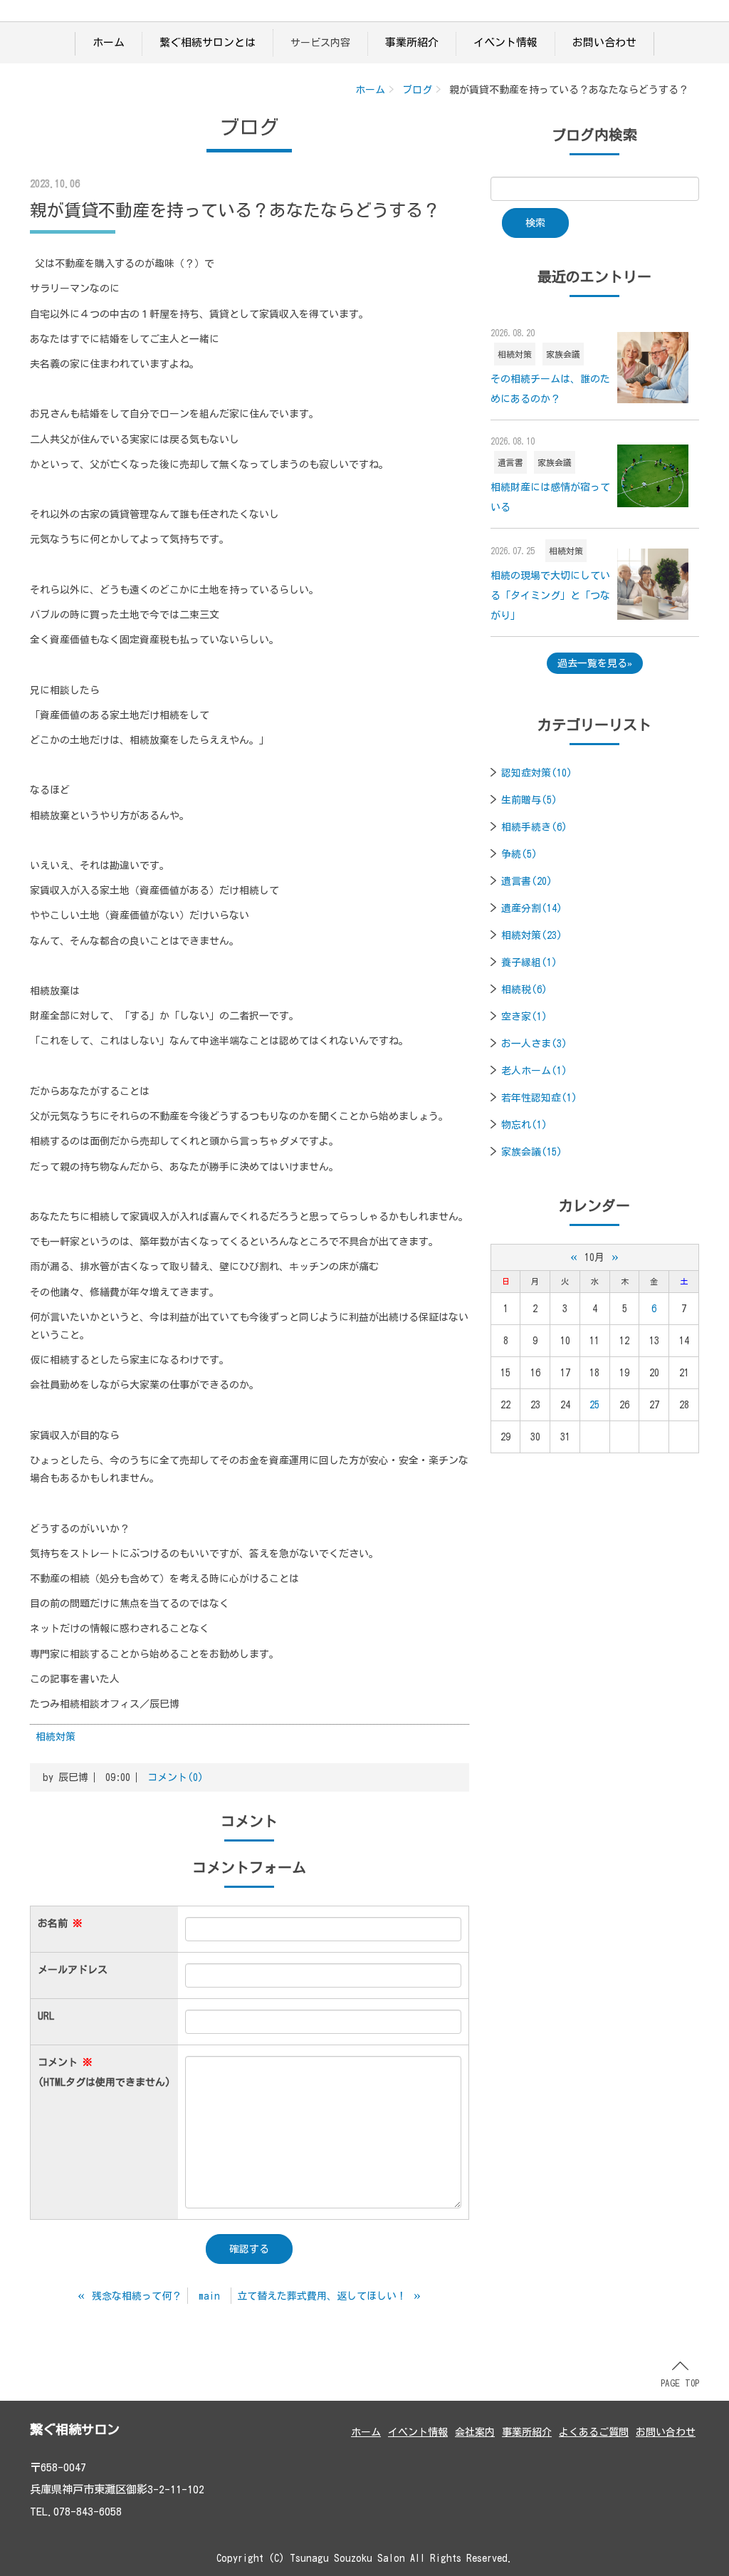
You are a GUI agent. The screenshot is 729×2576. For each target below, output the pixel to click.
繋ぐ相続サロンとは (208, 42)
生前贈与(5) (529, 800)
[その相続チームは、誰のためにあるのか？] (653, 368)
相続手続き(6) (534, 827)
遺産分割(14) (532, 908)
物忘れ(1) (524, 1125)
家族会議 (563, 354)
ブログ (417, 90)
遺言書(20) (527, 881)
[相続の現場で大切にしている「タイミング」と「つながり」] (653, 584)
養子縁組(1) (529, 962)
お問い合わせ (604, 42)
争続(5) (519, 854)
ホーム (109, 42)
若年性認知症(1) (539, 1098)
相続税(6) (524, 990)
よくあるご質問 (594, 2432)
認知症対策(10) (537, 773)
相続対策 (56, 1737)
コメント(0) (175, 1777)
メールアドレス (73, 1970)
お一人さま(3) (534, 1044)
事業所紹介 (412, 42)
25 (594, 1405)
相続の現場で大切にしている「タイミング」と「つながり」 (550, 596)
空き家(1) (524, 1017)
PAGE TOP (680, 2383)
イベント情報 (505, 42)
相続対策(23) (532, 935)
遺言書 (510, 462)
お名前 (60, 1923)
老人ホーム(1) (534, 1071)
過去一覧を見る (592, 663)
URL (46, 2016)
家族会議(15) (532, 1152)
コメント (104, 2072)
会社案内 (475, 2432)
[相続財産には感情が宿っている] (653, 476)
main (209, 2296)
